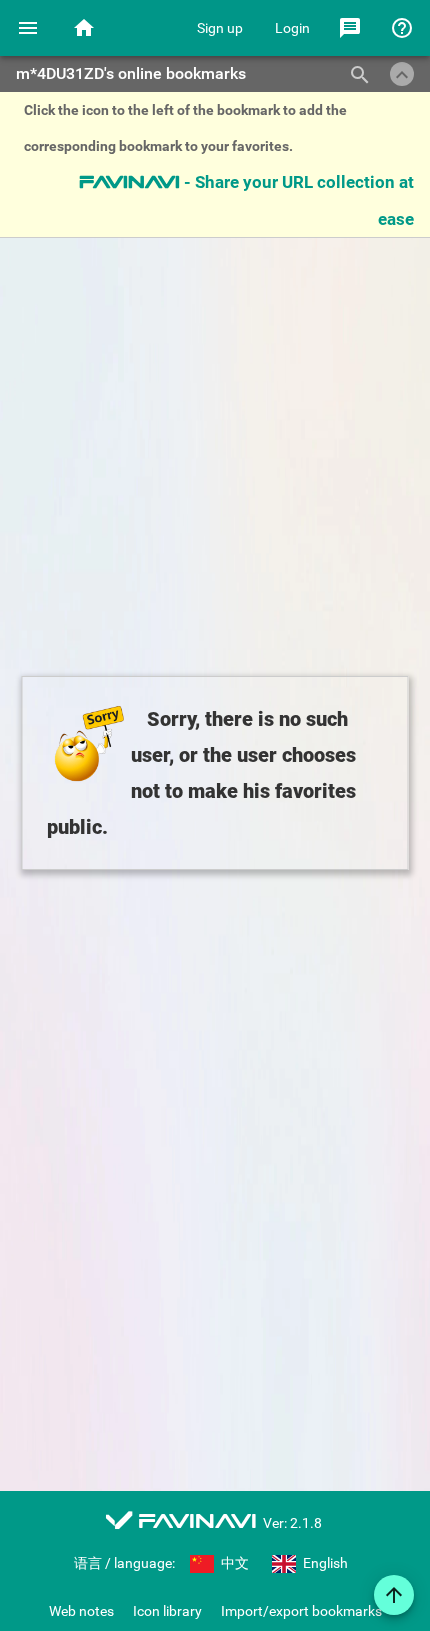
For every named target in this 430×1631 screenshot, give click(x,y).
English (324, 1563)
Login (292, 28)
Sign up (220, 28)
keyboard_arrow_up (402, 75)
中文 (233, 1563)
